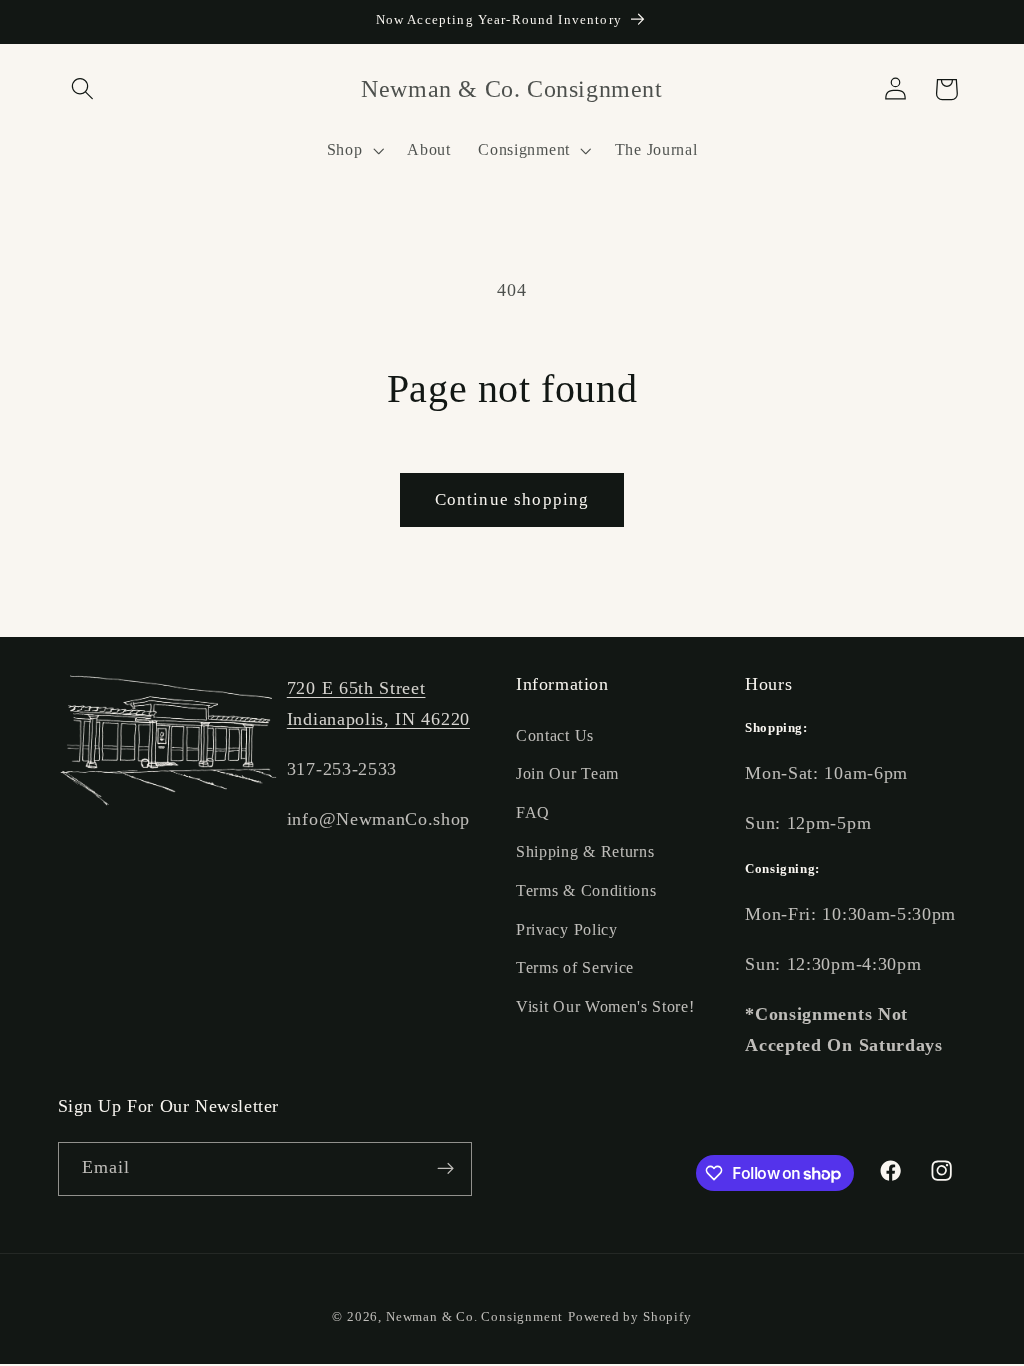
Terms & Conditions (586, 890)
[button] (83, 89)
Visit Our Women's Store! (605, 1006)
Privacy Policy (567, 929)
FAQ (533, 812)
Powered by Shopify (630, 1317)
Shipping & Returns (585, 851)
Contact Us (555, 735)
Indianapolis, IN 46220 (378, 719)
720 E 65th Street (356, 688)
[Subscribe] (445, 1169)
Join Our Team (567, 773)
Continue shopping (512, 499)
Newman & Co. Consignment (474, 1317)
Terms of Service (575, 967)
